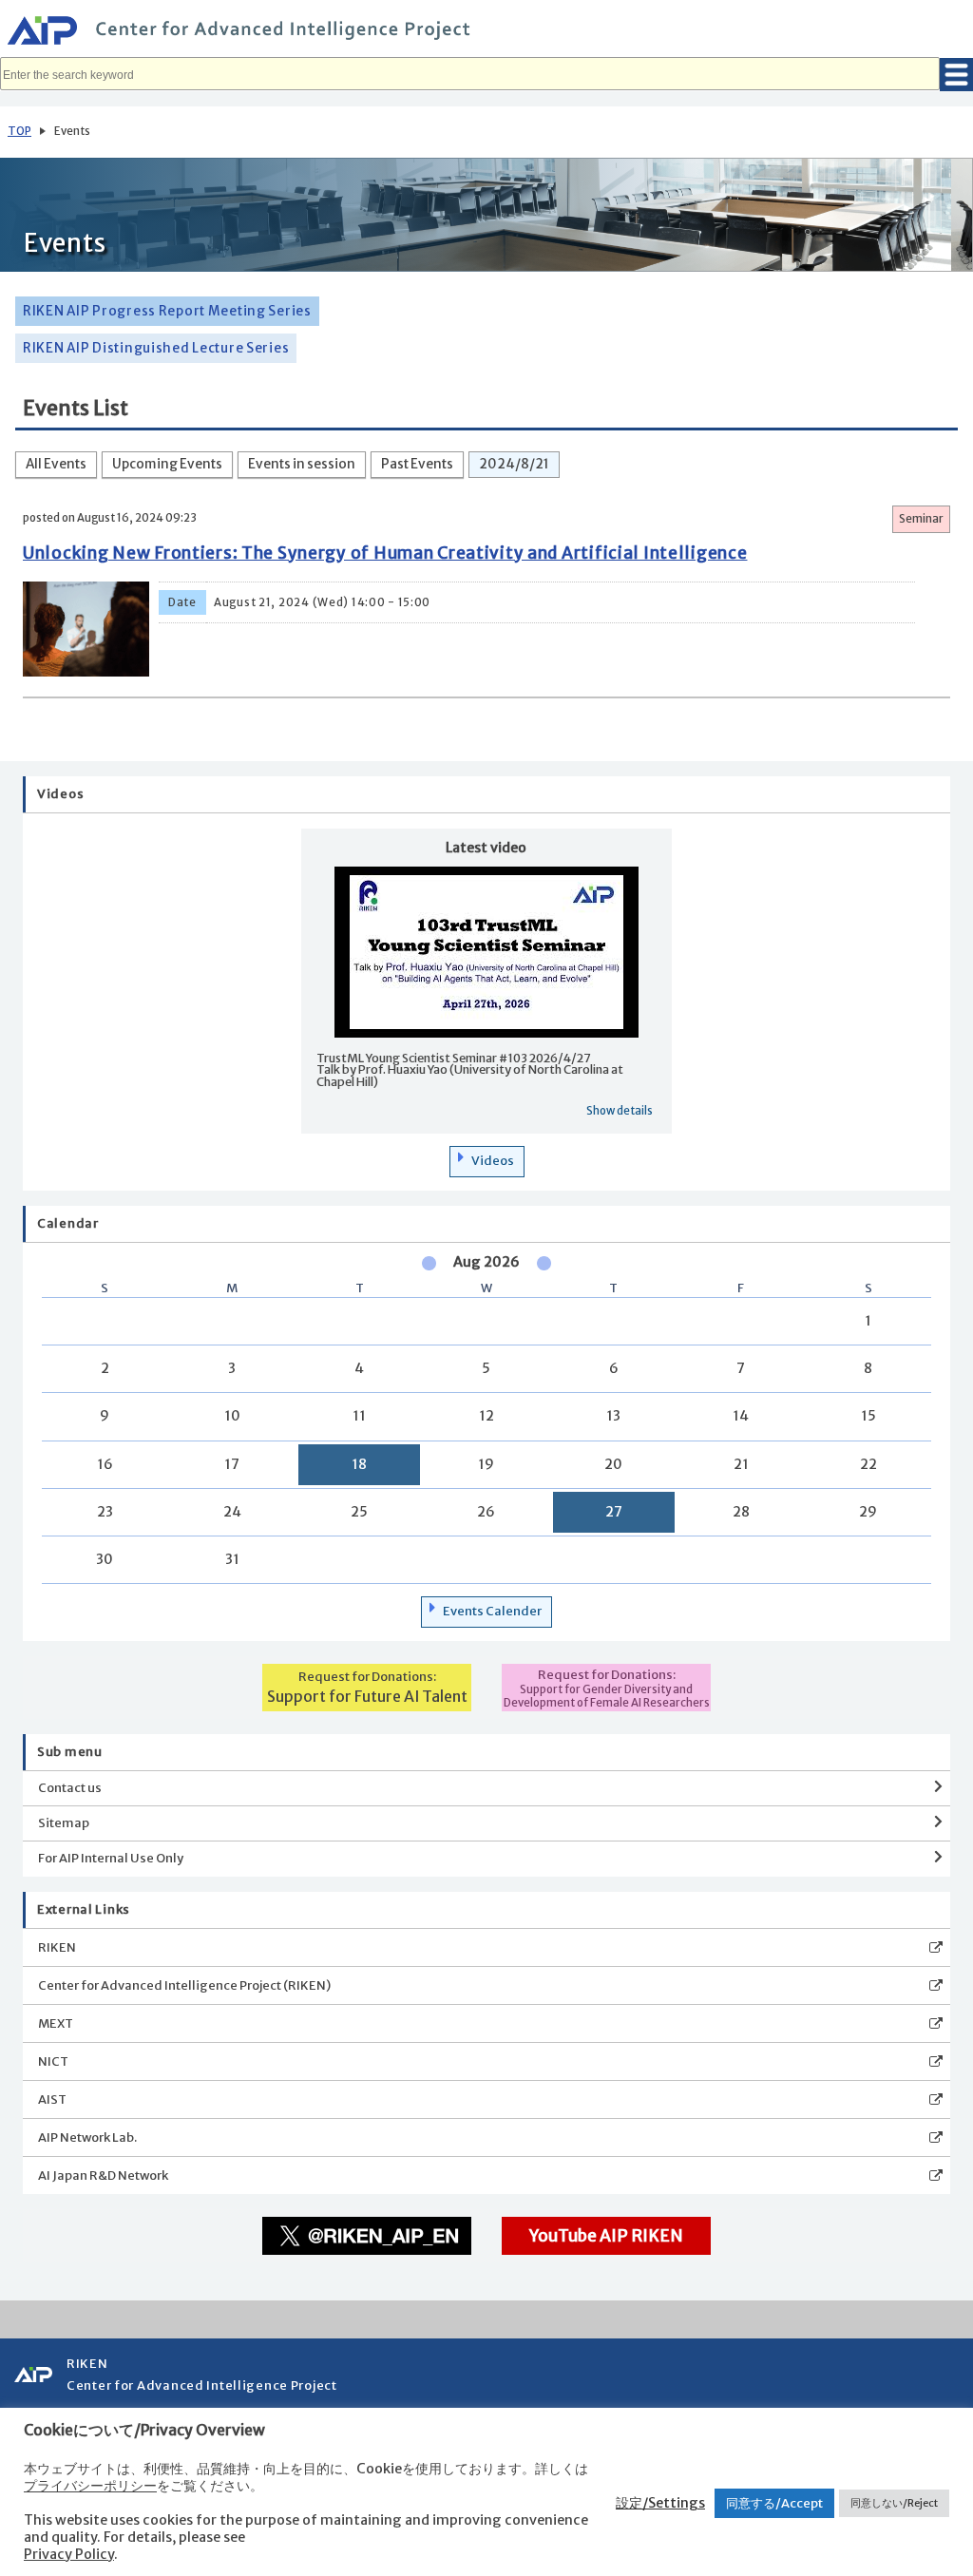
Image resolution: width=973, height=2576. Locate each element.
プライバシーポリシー (90, 2486)
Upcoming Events (167, 464)
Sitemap (64, 1823)
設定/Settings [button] (660, 2503)
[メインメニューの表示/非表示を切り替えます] (956, 75)
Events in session (302, 464)
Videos (493, 1161)
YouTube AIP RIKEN (606, 2236)
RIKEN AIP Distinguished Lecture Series (156, 348)
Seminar (921, 519)
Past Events (417, 464)
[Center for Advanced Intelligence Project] (486, 33)
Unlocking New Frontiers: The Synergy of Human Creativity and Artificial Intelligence (385, 553)
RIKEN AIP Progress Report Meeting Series (167, 311)
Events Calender (492, 1611)
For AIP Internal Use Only (111, 1858)
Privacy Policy (69, 2554)
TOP (19, 131)
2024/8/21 (514, 464)
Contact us (70, 1788)
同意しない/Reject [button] (894, 2503)
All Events (56, 464)
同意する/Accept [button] (774, 2503)
